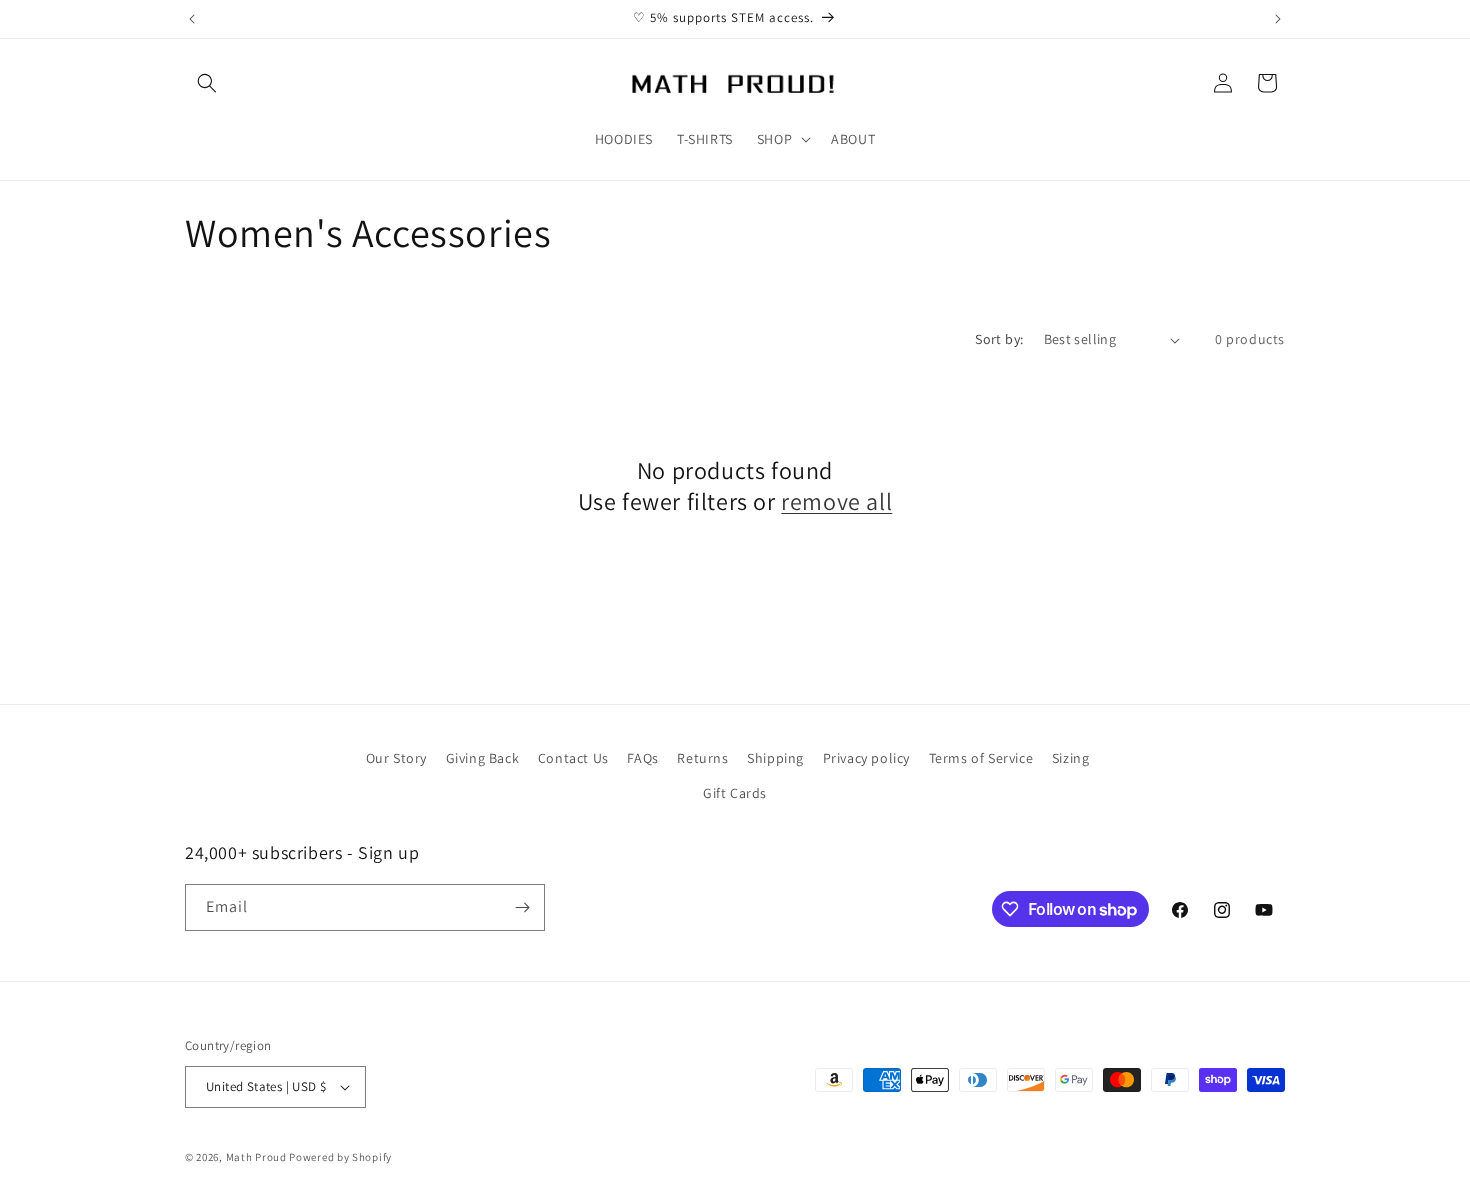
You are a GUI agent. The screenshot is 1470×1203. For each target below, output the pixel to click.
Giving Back (483, 758)
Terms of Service (981, 758)
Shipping (775, 758)
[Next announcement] (1278, 19)
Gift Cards (735, 793)
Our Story (396, 758)
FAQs (642, 758)
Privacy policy (866, 758)
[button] (207, 83)
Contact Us (573, 758)
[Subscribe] (522, 907)
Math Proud (256, 1157)
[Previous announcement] (192, 19)
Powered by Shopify (340, 1157)
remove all (836, 501)
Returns (702, 758)
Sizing (1071, 758)
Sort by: (999, 339)
